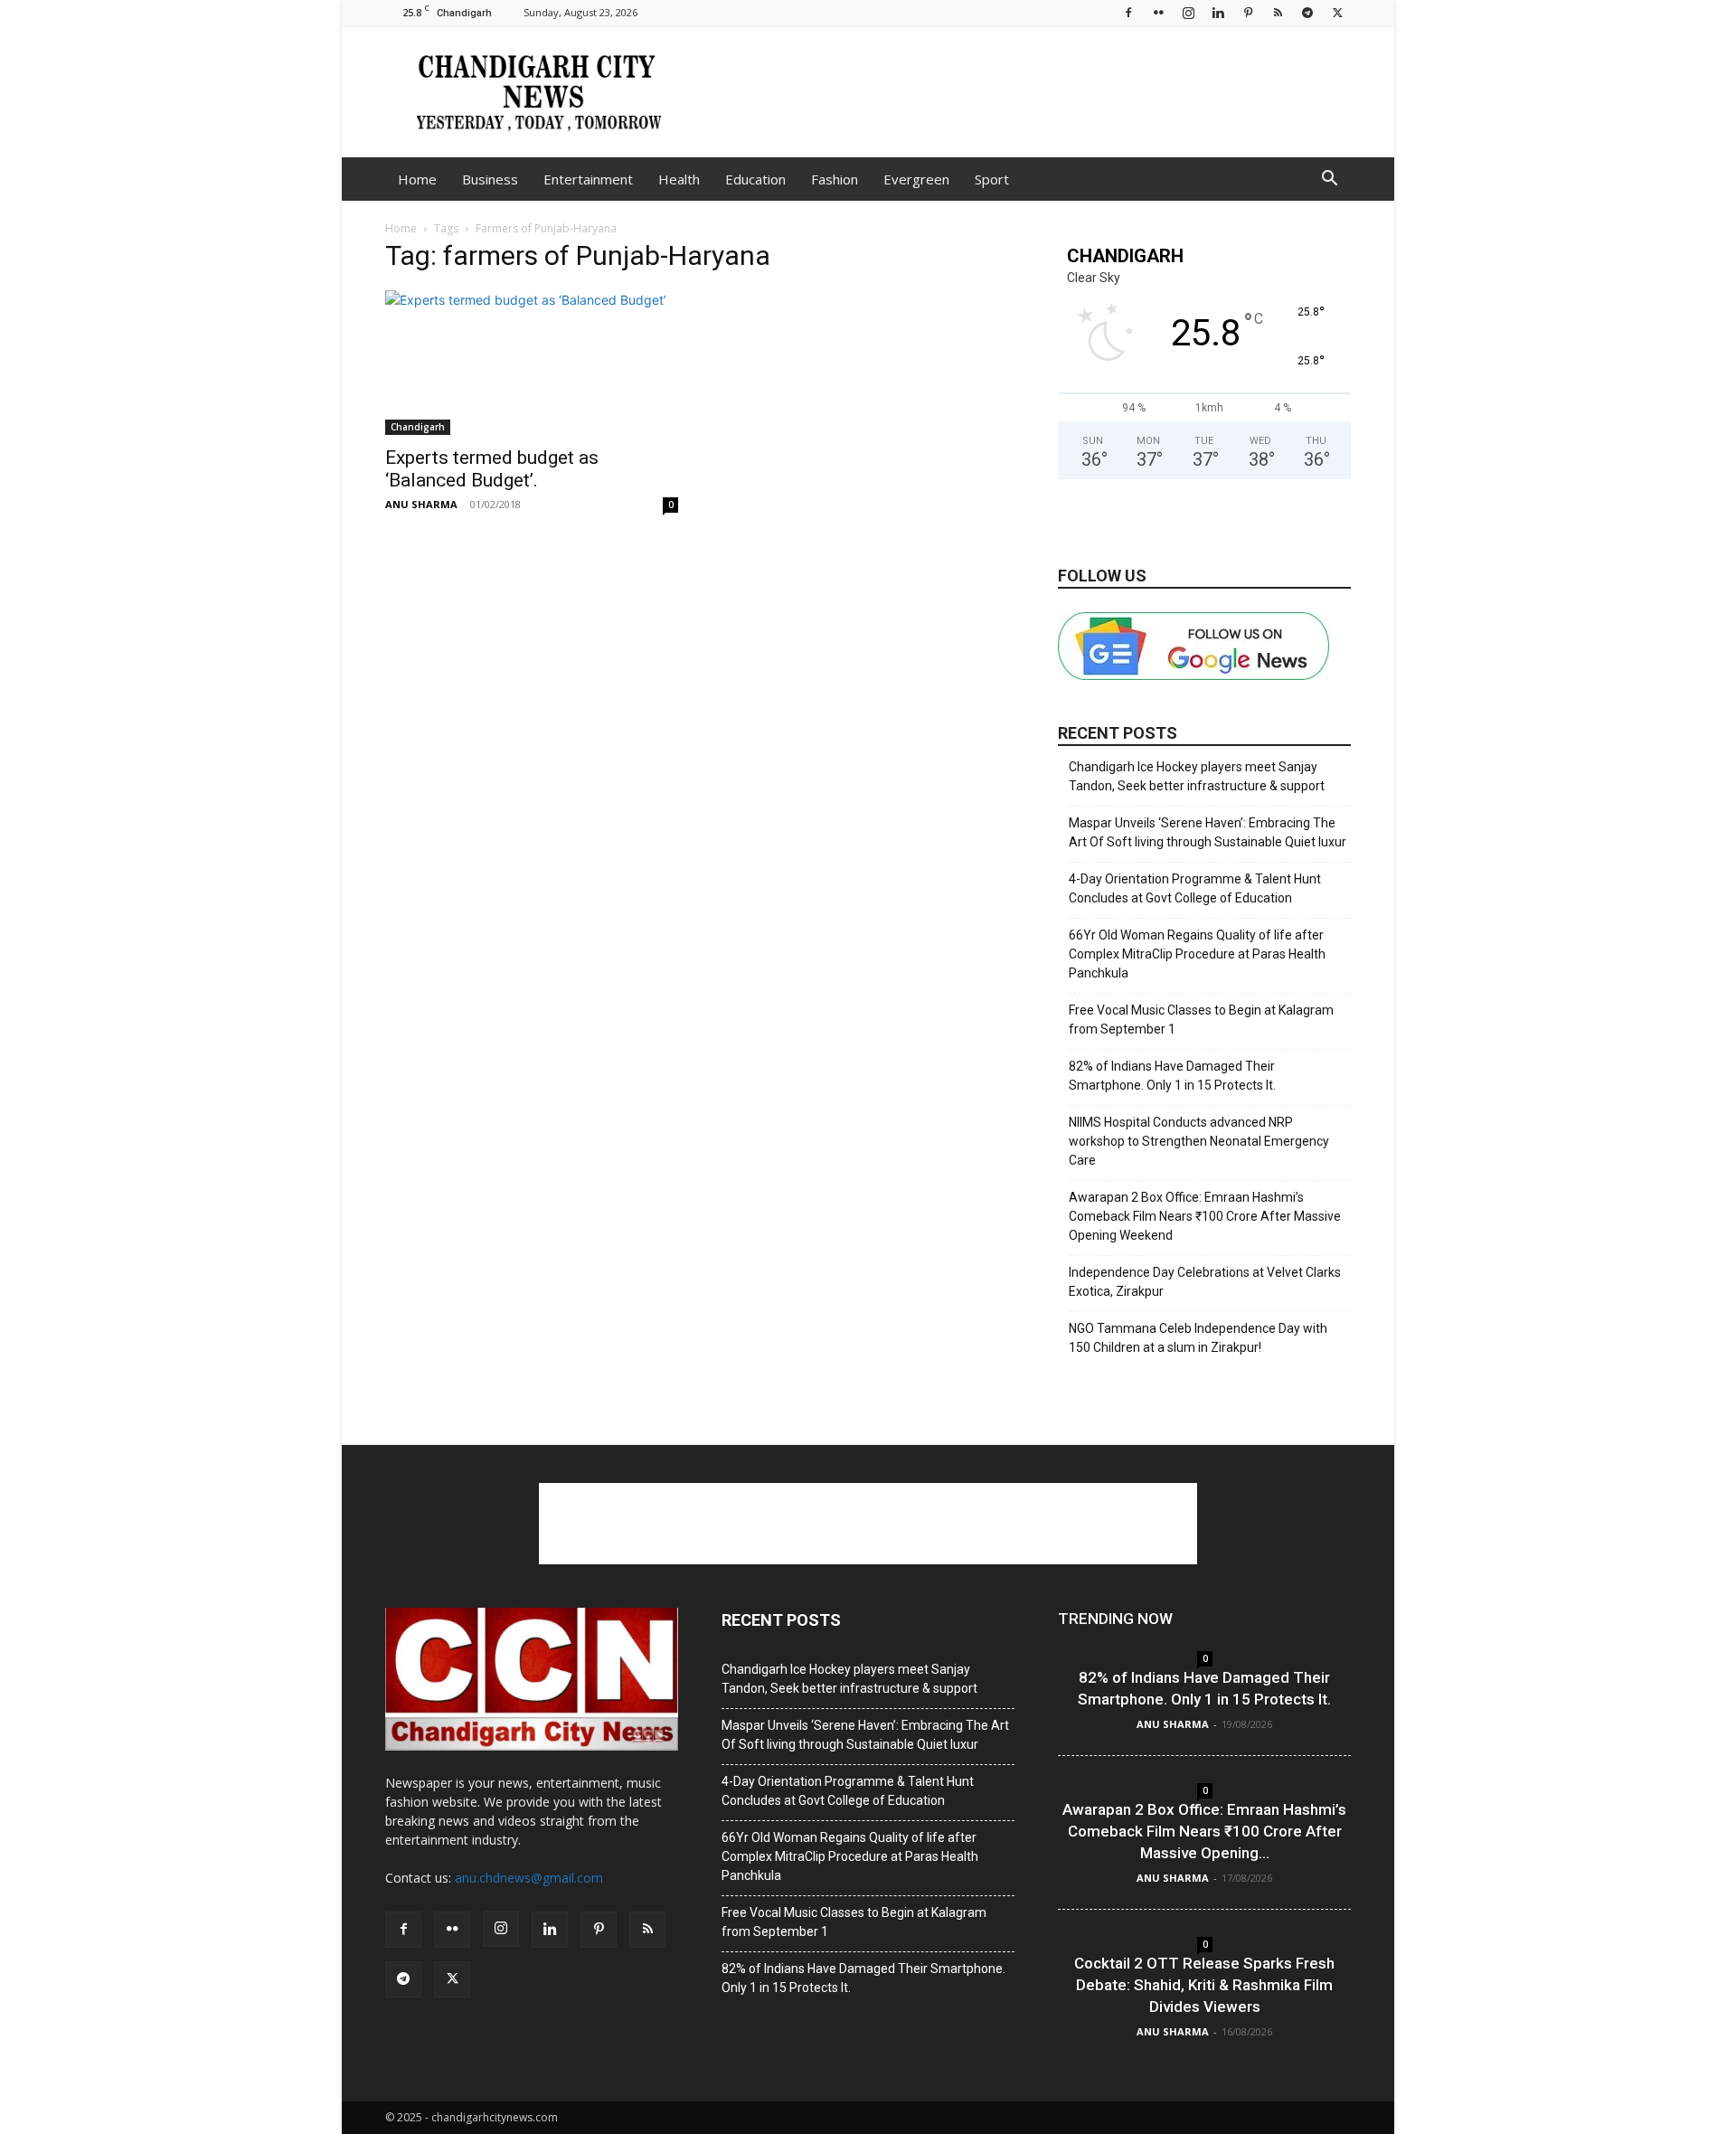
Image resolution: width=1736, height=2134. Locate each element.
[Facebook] (1128, 12)
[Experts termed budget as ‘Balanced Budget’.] (532, 363)
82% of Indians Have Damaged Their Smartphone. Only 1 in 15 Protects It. (1172, 1076)
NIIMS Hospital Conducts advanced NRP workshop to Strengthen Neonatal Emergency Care (1199, 1141)
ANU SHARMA (421, 504)
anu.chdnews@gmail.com (529, 1878)
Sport (992, 179)
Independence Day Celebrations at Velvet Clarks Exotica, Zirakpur (1205, 1282)
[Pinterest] (1248, 12)
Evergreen (916, 179)
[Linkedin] (1218, 12)
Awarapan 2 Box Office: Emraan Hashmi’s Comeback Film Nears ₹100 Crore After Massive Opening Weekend (1205, 1216)
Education (755, 179)
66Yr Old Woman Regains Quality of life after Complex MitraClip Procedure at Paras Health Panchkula (1197, 954)
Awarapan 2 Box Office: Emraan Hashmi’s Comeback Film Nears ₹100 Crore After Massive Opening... (1204, 1831)
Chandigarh (418, 427)
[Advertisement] (1022, 91)
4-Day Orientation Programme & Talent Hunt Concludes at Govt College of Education (1195, 888)
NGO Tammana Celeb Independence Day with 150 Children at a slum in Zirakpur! (1198, 1338)
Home (417, 179)
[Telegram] (1307, 12)
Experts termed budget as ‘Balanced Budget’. (492, 469)
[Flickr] (1158, 12)
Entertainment (588, 179)
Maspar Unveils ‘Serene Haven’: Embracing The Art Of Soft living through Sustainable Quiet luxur (1208, 832)
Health (679, 179)
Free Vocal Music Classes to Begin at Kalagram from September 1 (1201, 1020)
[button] (1329, 180)
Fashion (835, 179)
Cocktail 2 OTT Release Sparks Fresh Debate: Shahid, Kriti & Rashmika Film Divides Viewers (1204, 1985)
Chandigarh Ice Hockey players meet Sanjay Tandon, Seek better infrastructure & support (1197, 776)
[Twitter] (1337, 12)
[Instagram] (1188, 12)
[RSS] (1278, 12)
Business (490, 179)
